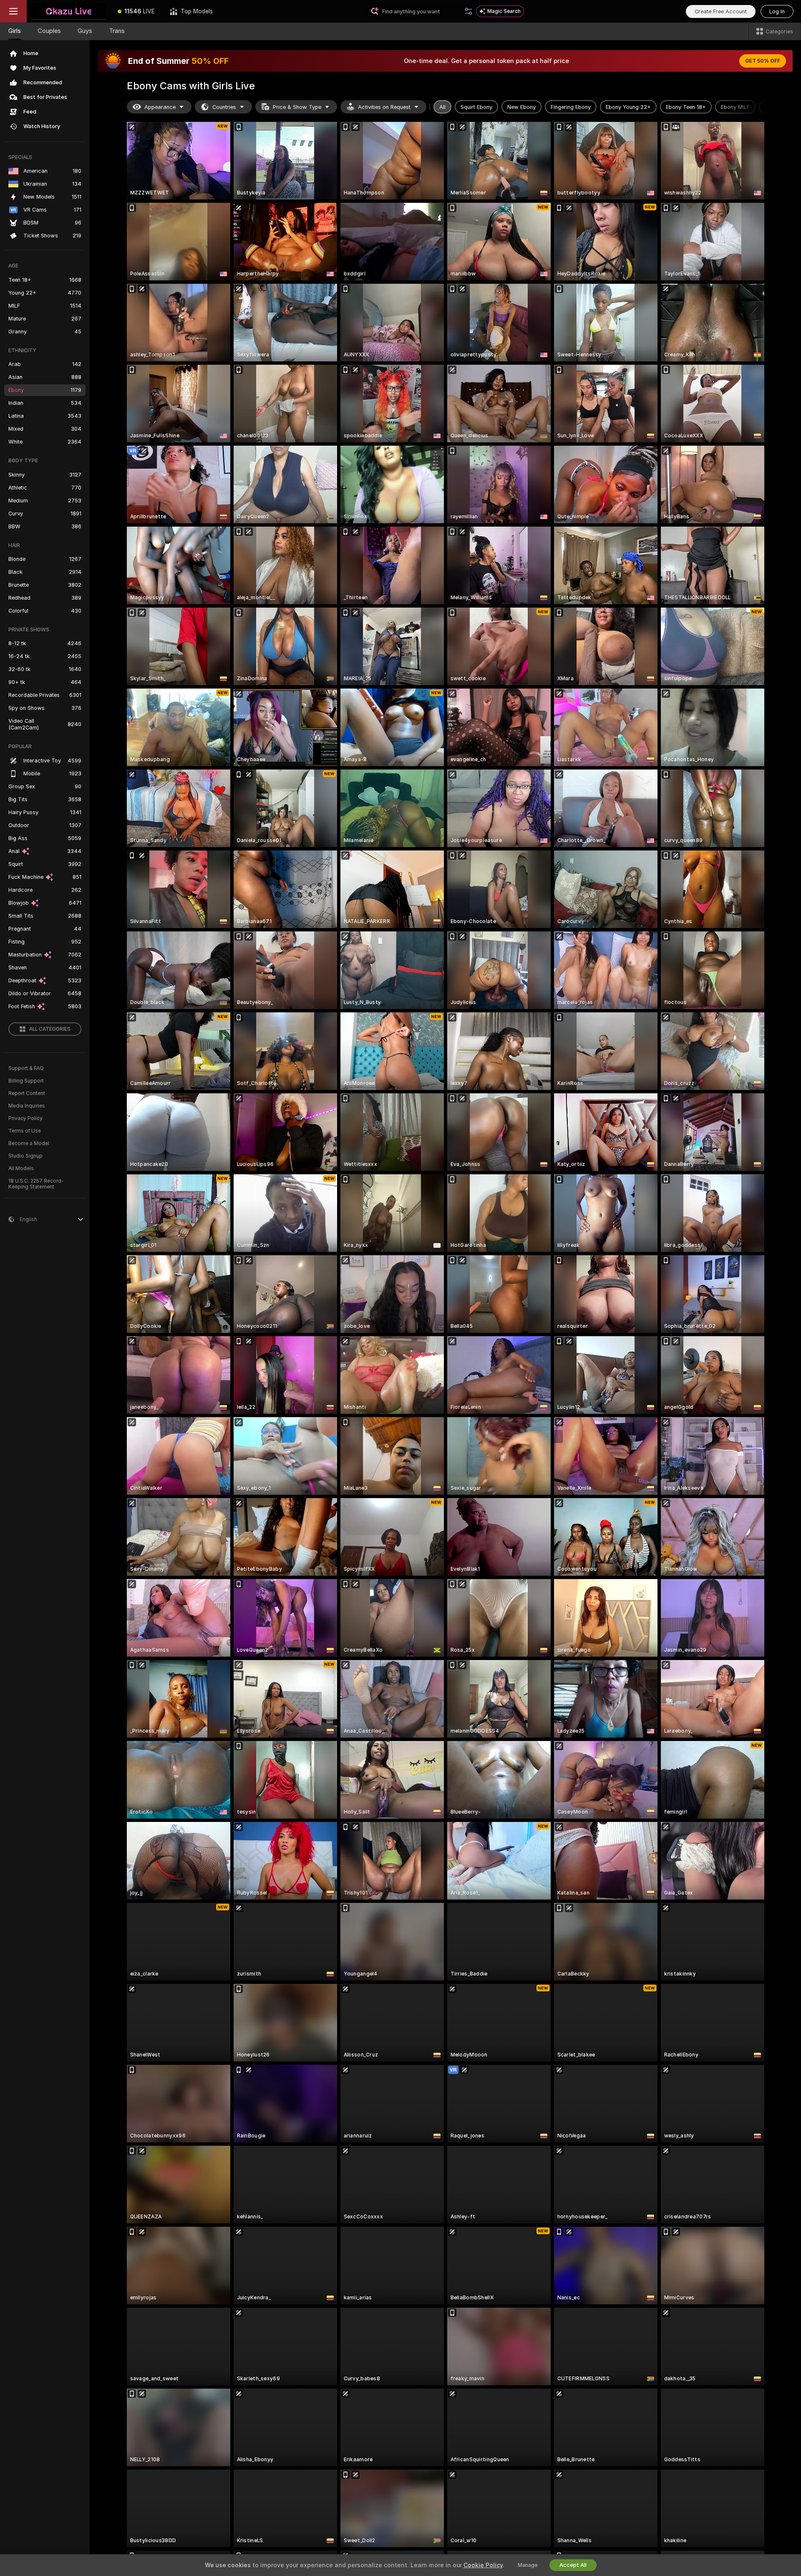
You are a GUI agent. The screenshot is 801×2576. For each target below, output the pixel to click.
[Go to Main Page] (68, 11)
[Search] (469, 11)
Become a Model (29, 1143)
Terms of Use (25, 1131)
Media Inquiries (27, 1106)
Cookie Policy (483, 2565)
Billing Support (26, 1081)
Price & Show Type (297, 107)
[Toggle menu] (13, 11)
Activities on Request (384, 107)
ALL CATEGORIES (50, 1029)
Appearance (160, 107)
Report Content (27, 1093)
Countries (224, 107)
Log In (777, 11)
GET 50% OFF (763, 61)
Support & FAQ (26, 1068)
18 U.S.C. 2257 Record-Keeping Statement (36, 1184)
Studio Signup (25, 1156)
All (442, 107)
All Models (21, 1168)
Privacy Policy (25, 1118)
